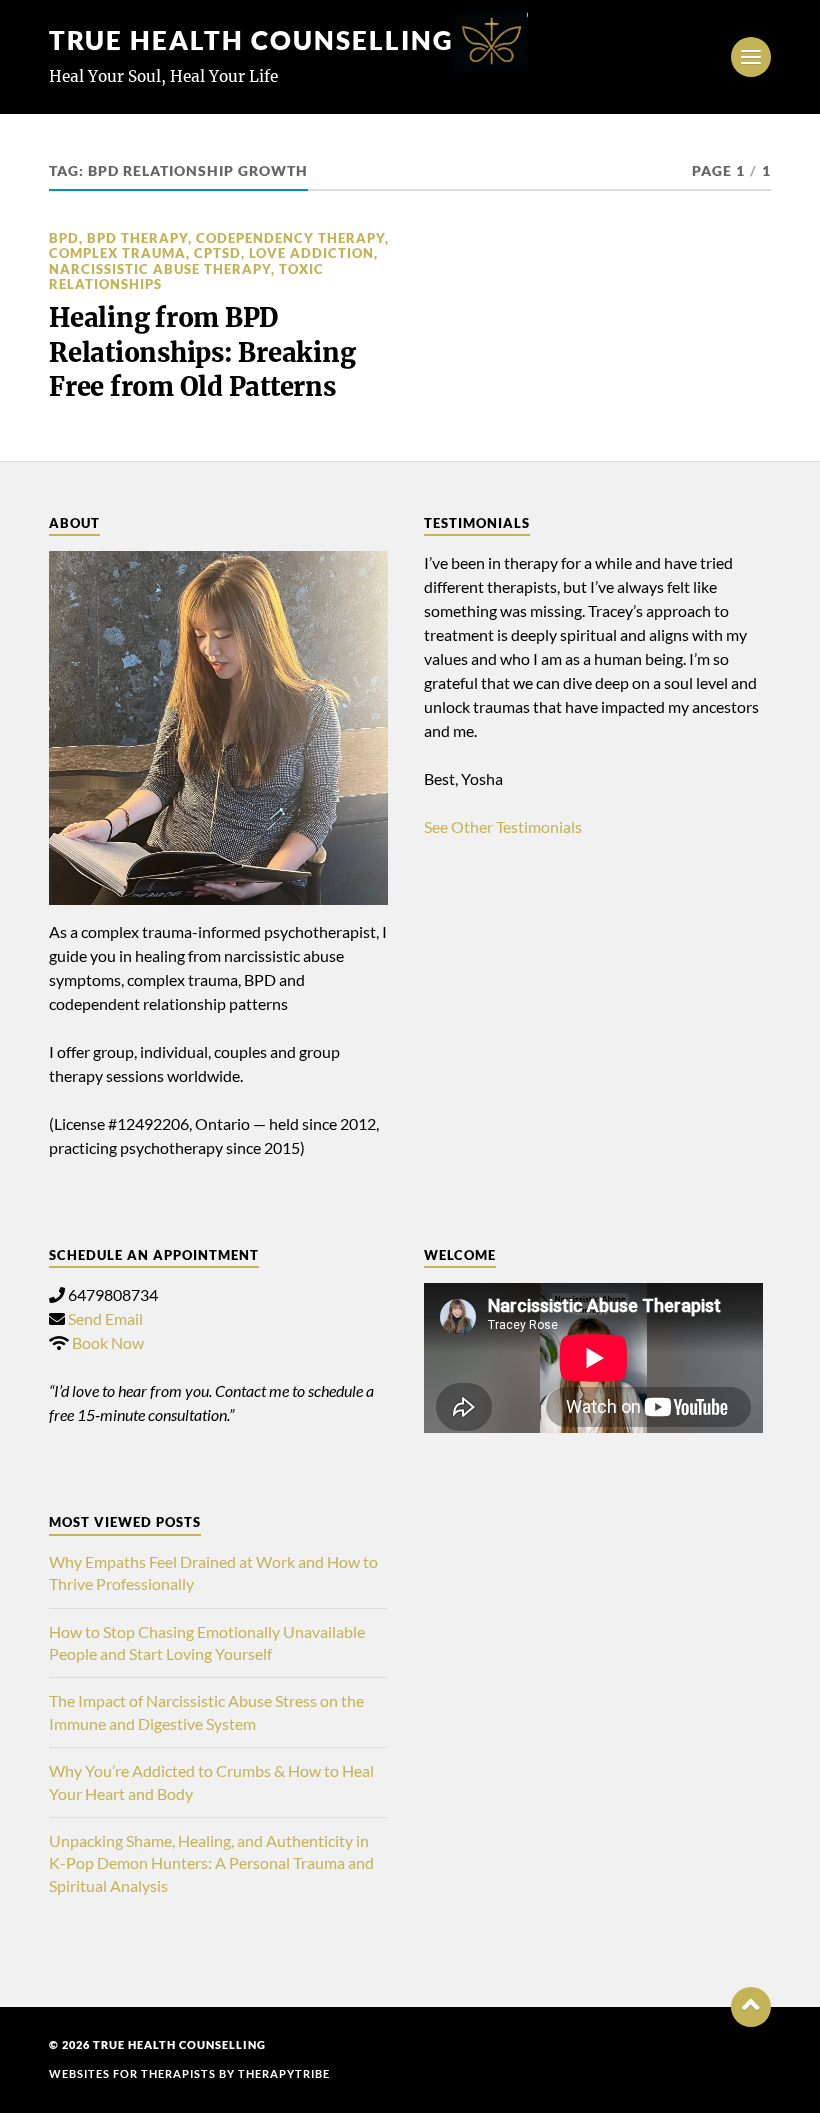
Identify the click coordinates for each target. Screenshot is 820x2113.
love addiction (311, 253)
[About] (218, 728)
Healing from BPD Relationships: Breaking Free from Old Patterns (202, 352)
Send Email (105, 1318)
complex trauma (117, 253)
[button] (751, 2007)
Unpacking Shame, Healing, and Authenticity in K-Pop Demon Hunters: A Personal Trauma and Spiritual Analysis (211, 1863)
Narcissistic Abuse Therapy (160, 269)
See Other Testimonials (503, 826)
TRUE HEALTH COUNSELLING (251, 40)
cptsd (217, 253)
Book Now (108, 1342)
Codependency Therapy (290, 238)
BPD (64, 238)
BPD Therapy (137, 238)
